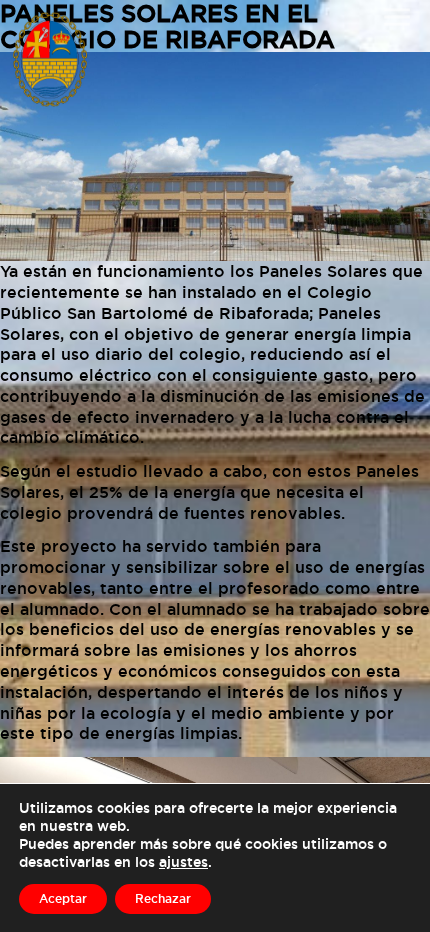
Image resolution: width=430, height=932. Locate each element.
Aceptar (63, 898)
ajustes (183, 861)
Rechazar (163, 898)
